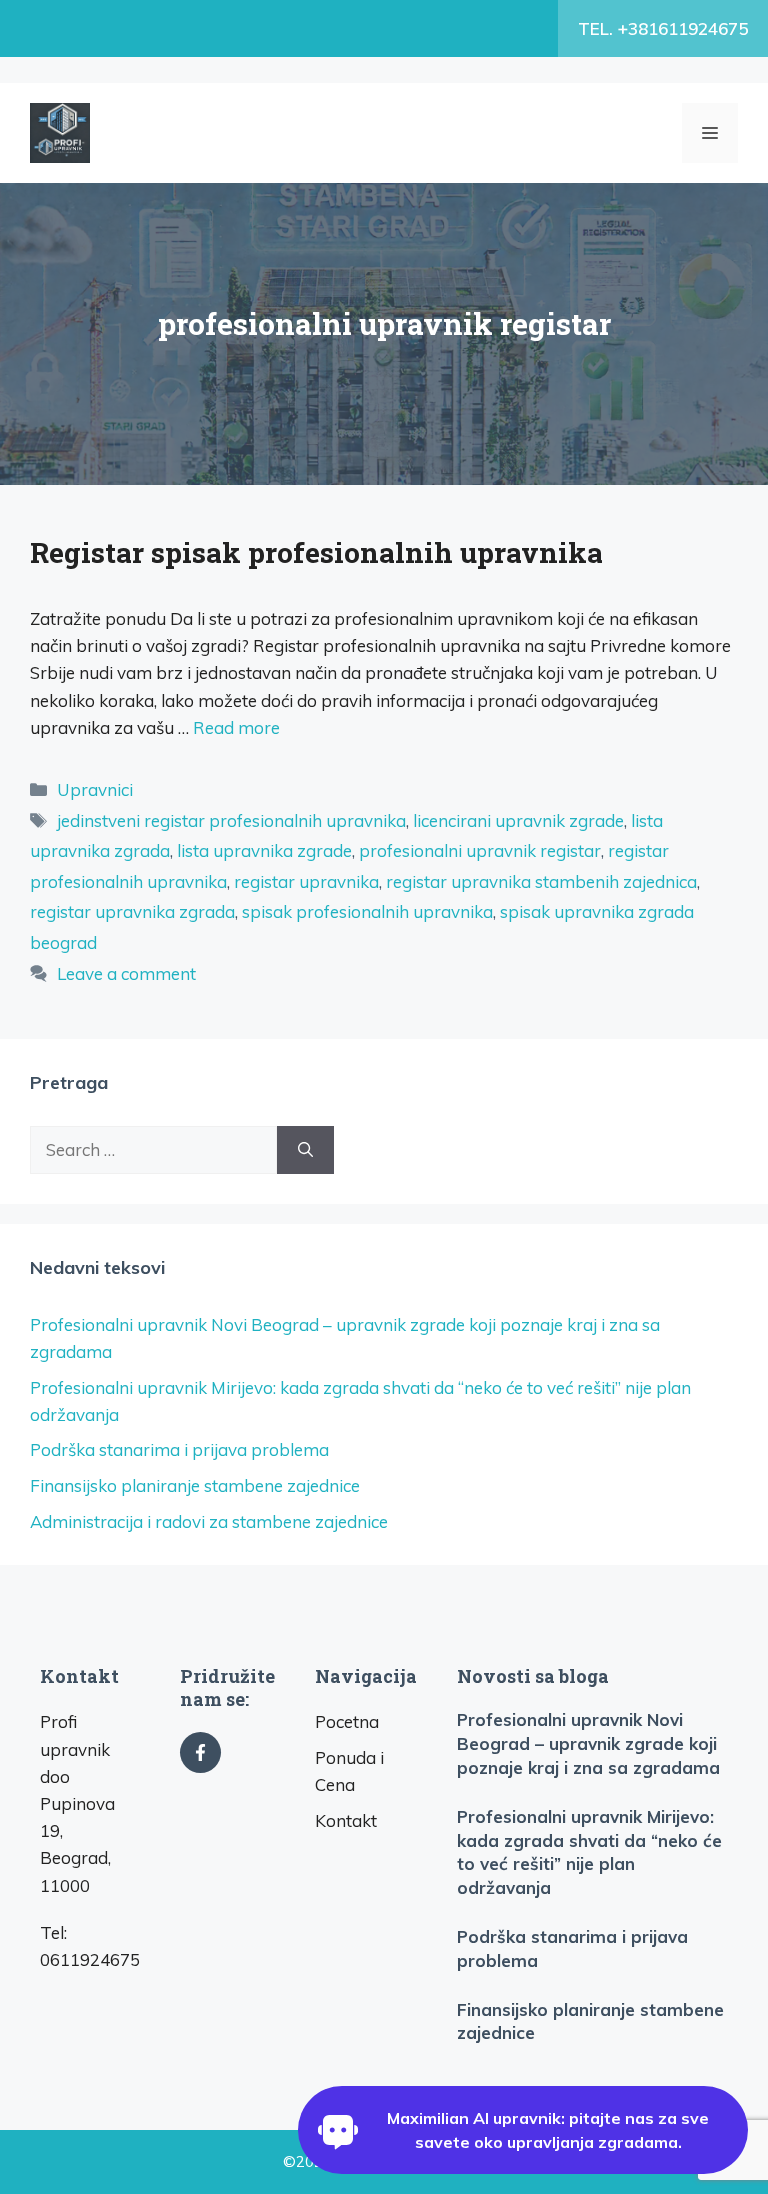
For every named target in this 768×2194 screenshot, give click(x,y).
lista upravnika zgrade (264, 850)
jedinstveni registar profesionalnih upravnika (231, 820)
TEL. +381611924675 (663, 28)
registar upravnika (306, 881)
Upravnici (95, 789)
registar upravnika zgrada (132, 911)
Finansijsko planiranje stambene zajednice (195, 1485)
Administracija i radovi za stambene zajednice (209, 1521)
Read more (236, 727)
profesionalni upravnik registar (480, 850)
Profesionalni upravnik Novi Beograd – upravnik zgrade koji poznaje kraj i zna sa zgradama (588, 1743)
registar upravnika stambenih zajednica (541, 881)
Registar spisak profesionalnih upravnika (316, 552)
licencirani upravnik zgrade (518, 820)
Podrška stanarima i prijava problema (179, 1449)
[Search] (305, 1150)
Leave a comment (126, 973)
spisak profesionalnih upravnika (367, 911)
